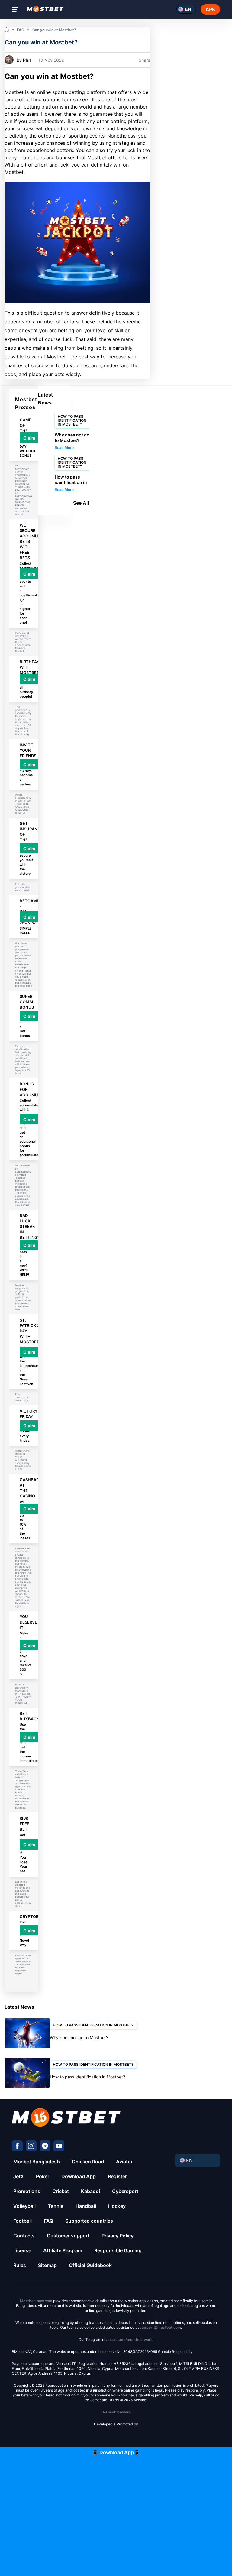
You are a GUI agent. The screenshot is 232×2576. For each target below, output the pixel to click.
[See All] (52, 503)
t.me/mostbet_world (136, 2339)
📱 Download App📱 (116, 2452)
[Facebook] (17, 2146)
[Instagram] (31, 2146)
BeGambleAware (116, 2412)
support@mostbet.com (160, 2327)
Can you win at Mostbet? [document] (49, 76)
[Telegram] (45, 2146)
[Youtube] (59, 2146)
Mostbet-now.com (36, 2301)
